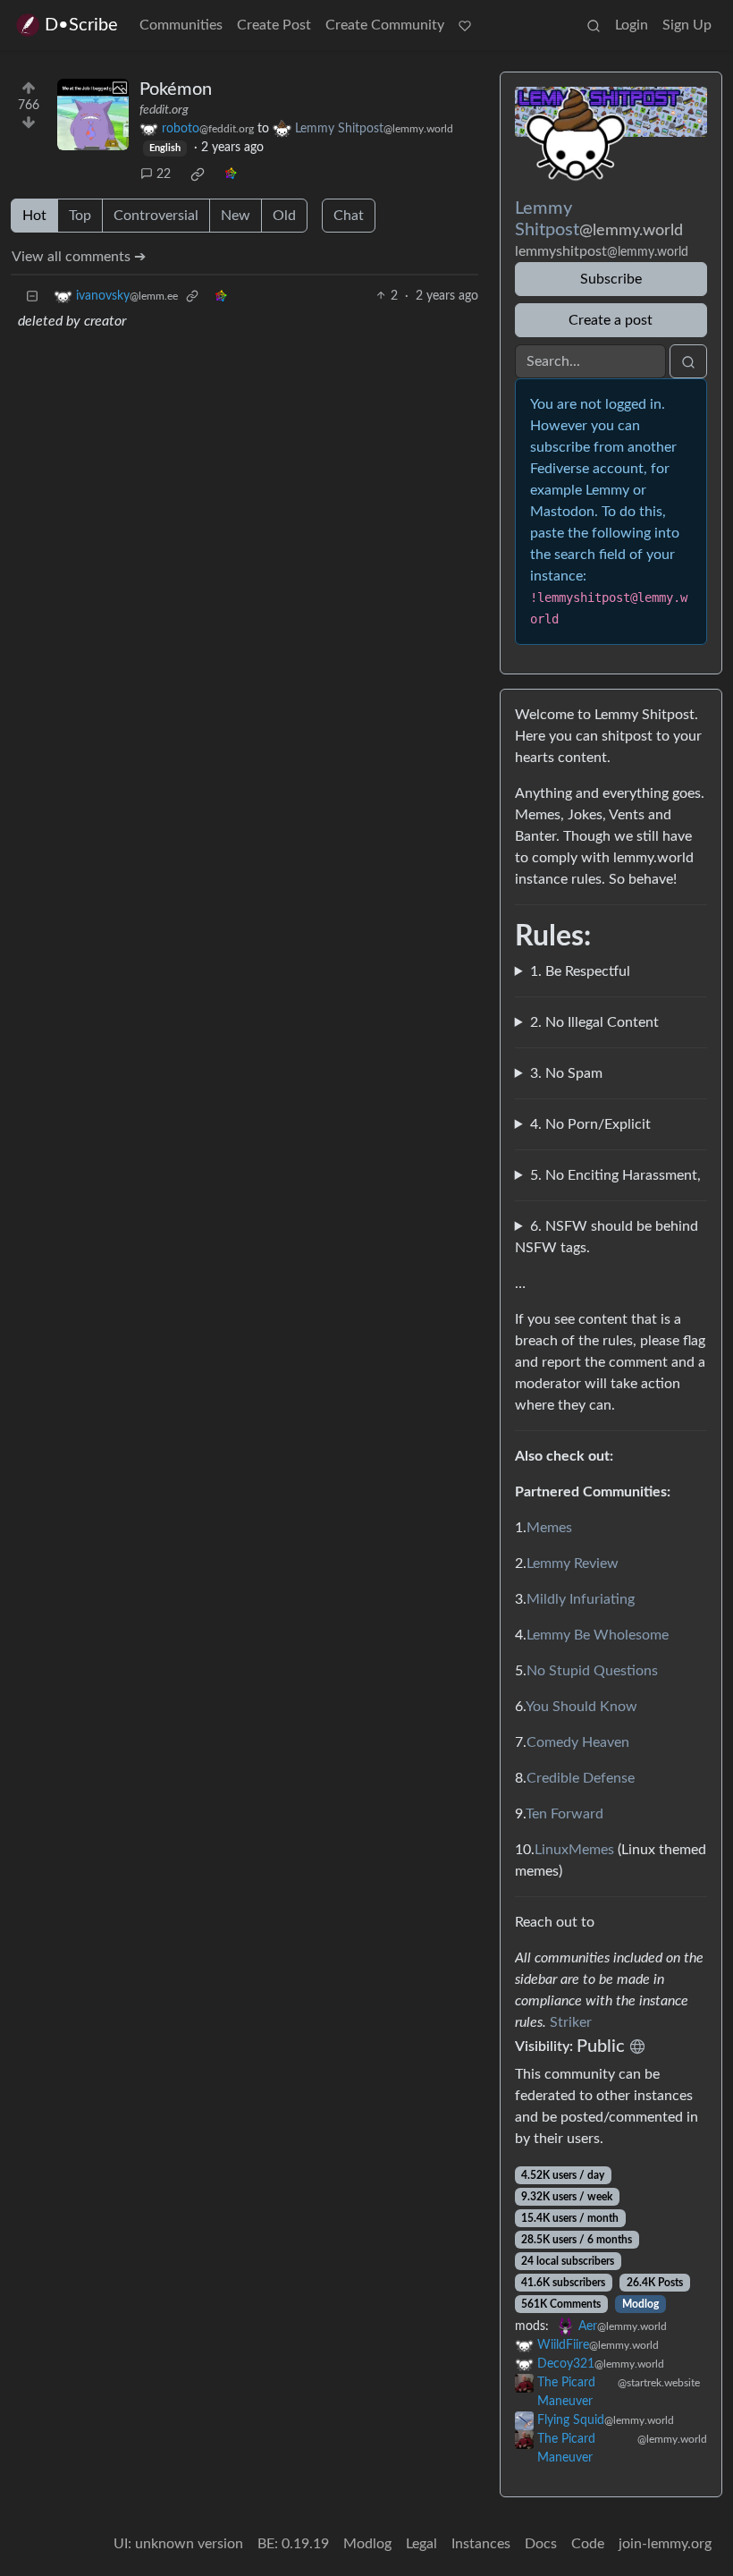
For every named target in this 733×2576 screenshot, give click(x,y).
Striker (571, 2022)
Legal (421, 2544)
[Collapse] (32, 297)
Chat (349, 216)
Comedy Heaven (578, 1742)
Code (588, 2544)
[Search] (594, 25)
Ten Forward (564, 1814)
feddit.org (164, 110)
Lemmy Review (573, 1563)
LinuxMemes (574, 1850)
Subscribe (611, 279)
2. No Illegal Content (594, 1022)
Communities (181, 25)
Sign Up (687, 25)
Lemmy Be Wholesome (598, 1635)
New (236, 216)
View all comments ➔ (79, 257)
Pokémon (176, 89)
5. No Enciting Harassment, (615, 1175)
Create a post (611, 320)
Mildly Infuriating (581, 1599)
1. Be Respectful (580, 971)
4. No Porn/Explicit (590, 1124)
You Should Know (581, 1707)
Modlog (640, 2304)
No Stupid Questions (592, 1671)
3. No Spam (566, 1073)
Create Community (385, 25)
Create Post (274, 25)
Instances (481, 2544)
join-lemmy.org (665, 2544)
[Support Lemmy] (465, 25)
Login (632, 25)
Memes (549, 1528)
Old (284, 216)
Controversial (156, 216)
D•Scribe (81, 25)
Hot (34, 216)
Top (80, 216)
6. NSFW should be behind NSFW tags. (607, 1237)
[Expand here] (93, 114)
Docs (541, 2544)
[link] (198, 174)
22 (164, 174)
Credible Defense (581, 1778)
